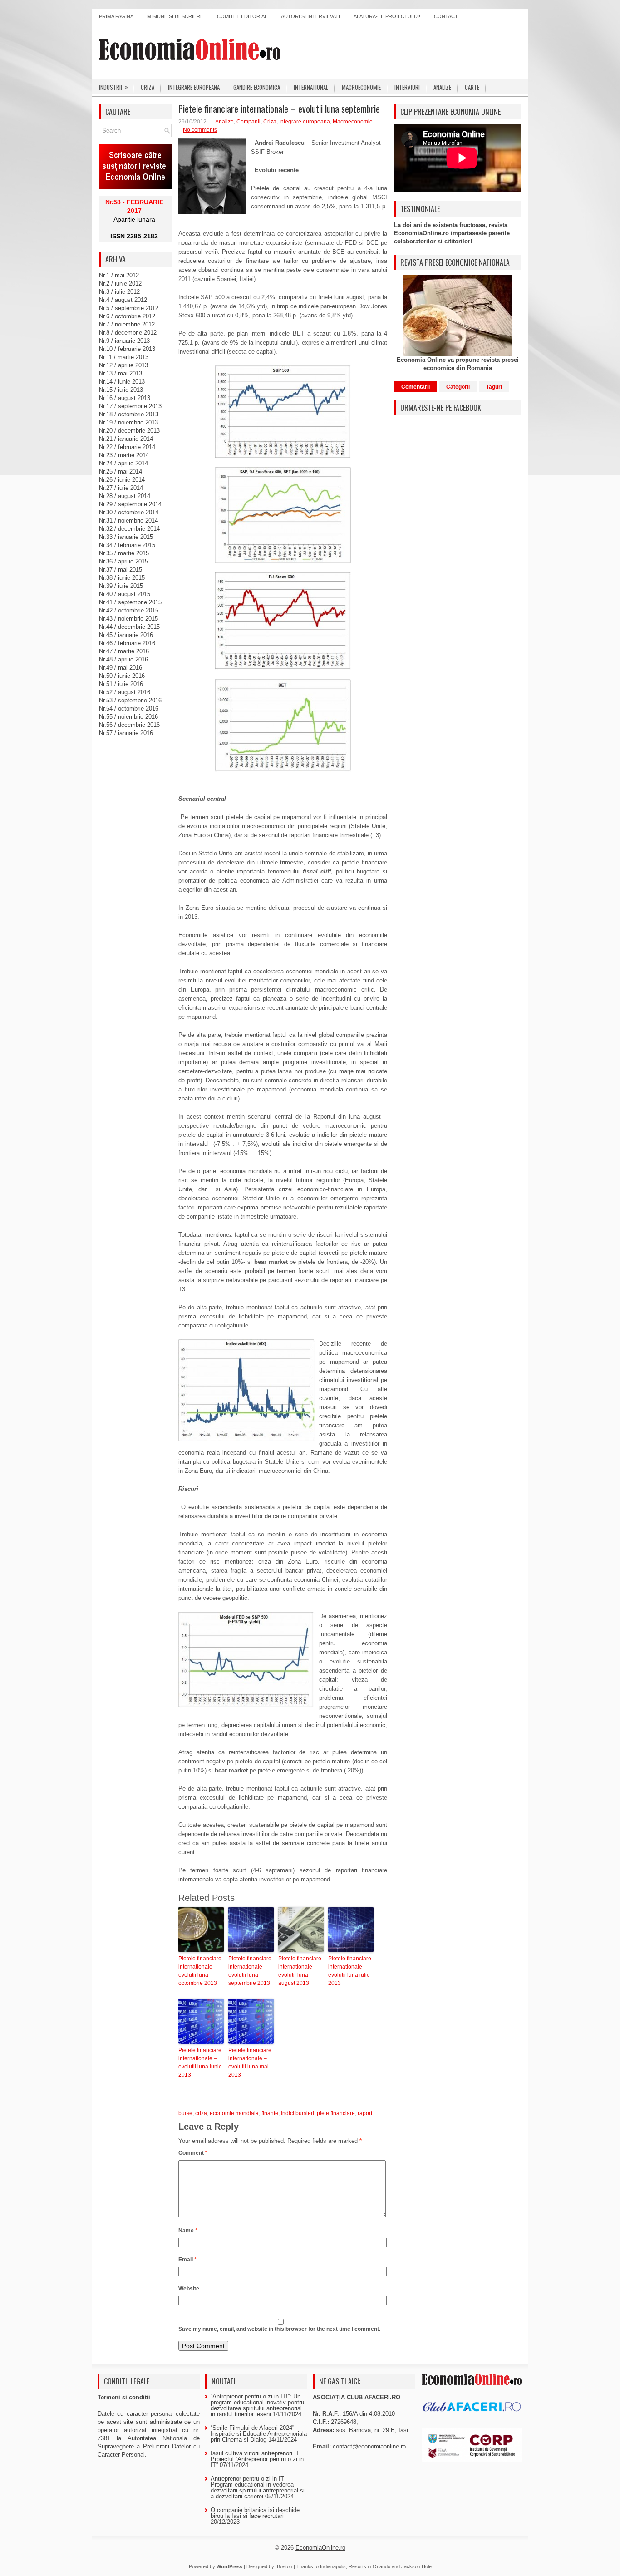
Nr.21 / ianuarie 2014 (126, 439)
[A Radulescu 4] (283, 725)
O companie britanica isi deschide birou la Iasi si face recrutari (255, 2513)
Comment (193, 2153)
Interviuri (407, 87)
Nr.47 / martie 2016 (124, 651)
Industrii (113, 87)
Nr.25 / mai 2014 (121, 471)
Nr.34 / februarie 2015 (127, 545)
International (311, 87)
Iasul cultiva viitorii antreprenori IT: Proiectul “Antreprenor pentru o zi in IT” (257, 2459)
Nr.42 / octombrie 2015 (129, 610)
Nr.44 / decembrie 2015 (129, 627)
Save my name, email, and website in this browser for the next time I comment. (279, 2329)
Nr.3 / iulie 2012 (119, 292)
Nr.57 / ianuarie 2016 (126, 733)
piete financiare (336, 2113)
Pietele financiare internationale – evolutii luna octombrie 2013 (200, 1971)
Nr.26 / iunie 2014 (122, 480)
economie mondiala (234, 2113)
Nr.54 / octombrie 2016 (129, 708)
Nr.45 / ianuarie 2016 (126, 635)
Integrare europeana (194, 87)
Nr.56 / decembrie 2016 (129, 725)
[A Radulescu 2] (283, 515)
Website (189, 2289)
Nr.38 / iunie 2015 (122, 578)
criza (201, 2113)
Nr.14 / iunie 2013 (122, 382)
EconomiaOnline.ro (320, 2548)
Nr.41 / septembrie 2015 (130, 602)
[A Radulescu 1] (283, 412)
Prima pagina (116, 16)
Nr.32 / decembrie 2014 (129, 529)
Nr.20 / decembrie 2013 (129, 431)
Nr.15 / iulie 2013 (121, 390)
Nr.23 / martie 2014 (124, 455)
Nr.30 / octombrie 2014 (129, 512)
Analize (442, 87)
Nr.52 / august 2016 (125, 692)
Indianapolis (333, 2566)
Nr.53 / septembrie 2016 (130, 700)
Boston (285, 2566)
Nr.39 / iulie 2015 (121, 586)
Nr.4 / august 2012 (123, 300)
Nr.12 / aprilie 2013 (123, 365)
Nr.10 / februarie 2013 (127, 349)
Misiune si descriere (175, 16)
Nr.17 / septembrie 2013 (130, 406)
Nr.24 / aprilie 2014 (123, 463)
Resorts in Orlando (369, 2566)
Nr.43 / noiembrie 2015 (128, 619)
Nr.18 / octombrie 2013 (129, 414)
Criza (148, 87)
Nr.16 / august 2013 (125, 398)
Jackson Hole (416, 2566)
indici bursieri (298, 2113)
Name (188, 2231)
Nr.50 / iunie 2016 (122, 676)
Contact (446, 16)
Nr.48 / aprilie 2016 (123, 659)
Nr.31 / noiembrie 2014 (128, 521)
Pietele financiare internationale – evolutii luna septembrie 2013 (250, 1971)
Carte (472, 87)
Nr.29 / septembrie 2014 (130, 504)
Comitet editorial (242, 16)
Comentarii (416, 387)
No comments (200, 130)
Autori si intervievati (310, 16)
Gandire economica (257, 87)
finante (270, 2113)
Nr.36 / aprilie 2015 (123, 561)
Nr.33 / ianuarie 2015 (126, 537)
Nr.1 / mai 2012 (119, 275)
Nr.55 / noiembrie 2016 (128, 717)
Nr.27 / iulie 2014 (121, 488)
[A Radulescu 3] (283, 621)
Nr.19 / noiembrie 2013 (128, 422)
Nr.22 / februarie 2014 (127, 447)
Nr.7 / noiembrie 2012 (127, 324)
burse (185, 2113)
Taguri (494, 387)
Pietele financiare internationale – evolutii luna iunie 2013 (200, 2063)
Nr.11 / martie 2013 (124, 357)
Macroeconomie (361, 87)
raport (365, 2113)
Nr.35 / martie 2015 (124, 553)
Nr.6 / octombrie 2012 (127, 316)
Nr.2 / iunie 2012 (120, 284)
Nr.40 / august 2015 (125, 594)
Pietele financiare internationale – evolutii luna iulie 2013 (350, 1971)
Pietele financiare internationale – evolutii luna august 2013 (300, 1971)
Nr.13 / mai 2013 (121, 373)
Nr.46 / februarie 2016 (127, 643)
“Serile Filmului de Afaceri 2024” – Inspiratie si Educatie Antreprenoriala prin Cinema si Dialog (259, 2434)
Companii (248, 122)
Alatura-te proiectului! (387, 16)
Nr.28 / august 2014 (125, 496)
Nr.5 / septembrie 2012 (129, 308)
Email (187, 2260)
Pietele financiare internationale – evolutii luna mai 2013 (250, 2063)
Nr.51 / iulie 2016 (121, 684)
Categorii (458, 387)
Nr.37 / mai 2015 (121, 570)
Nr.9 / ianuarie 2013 (124, 341)
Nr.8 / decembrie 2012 (128, 333)
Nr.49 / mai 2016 (121, 668)
